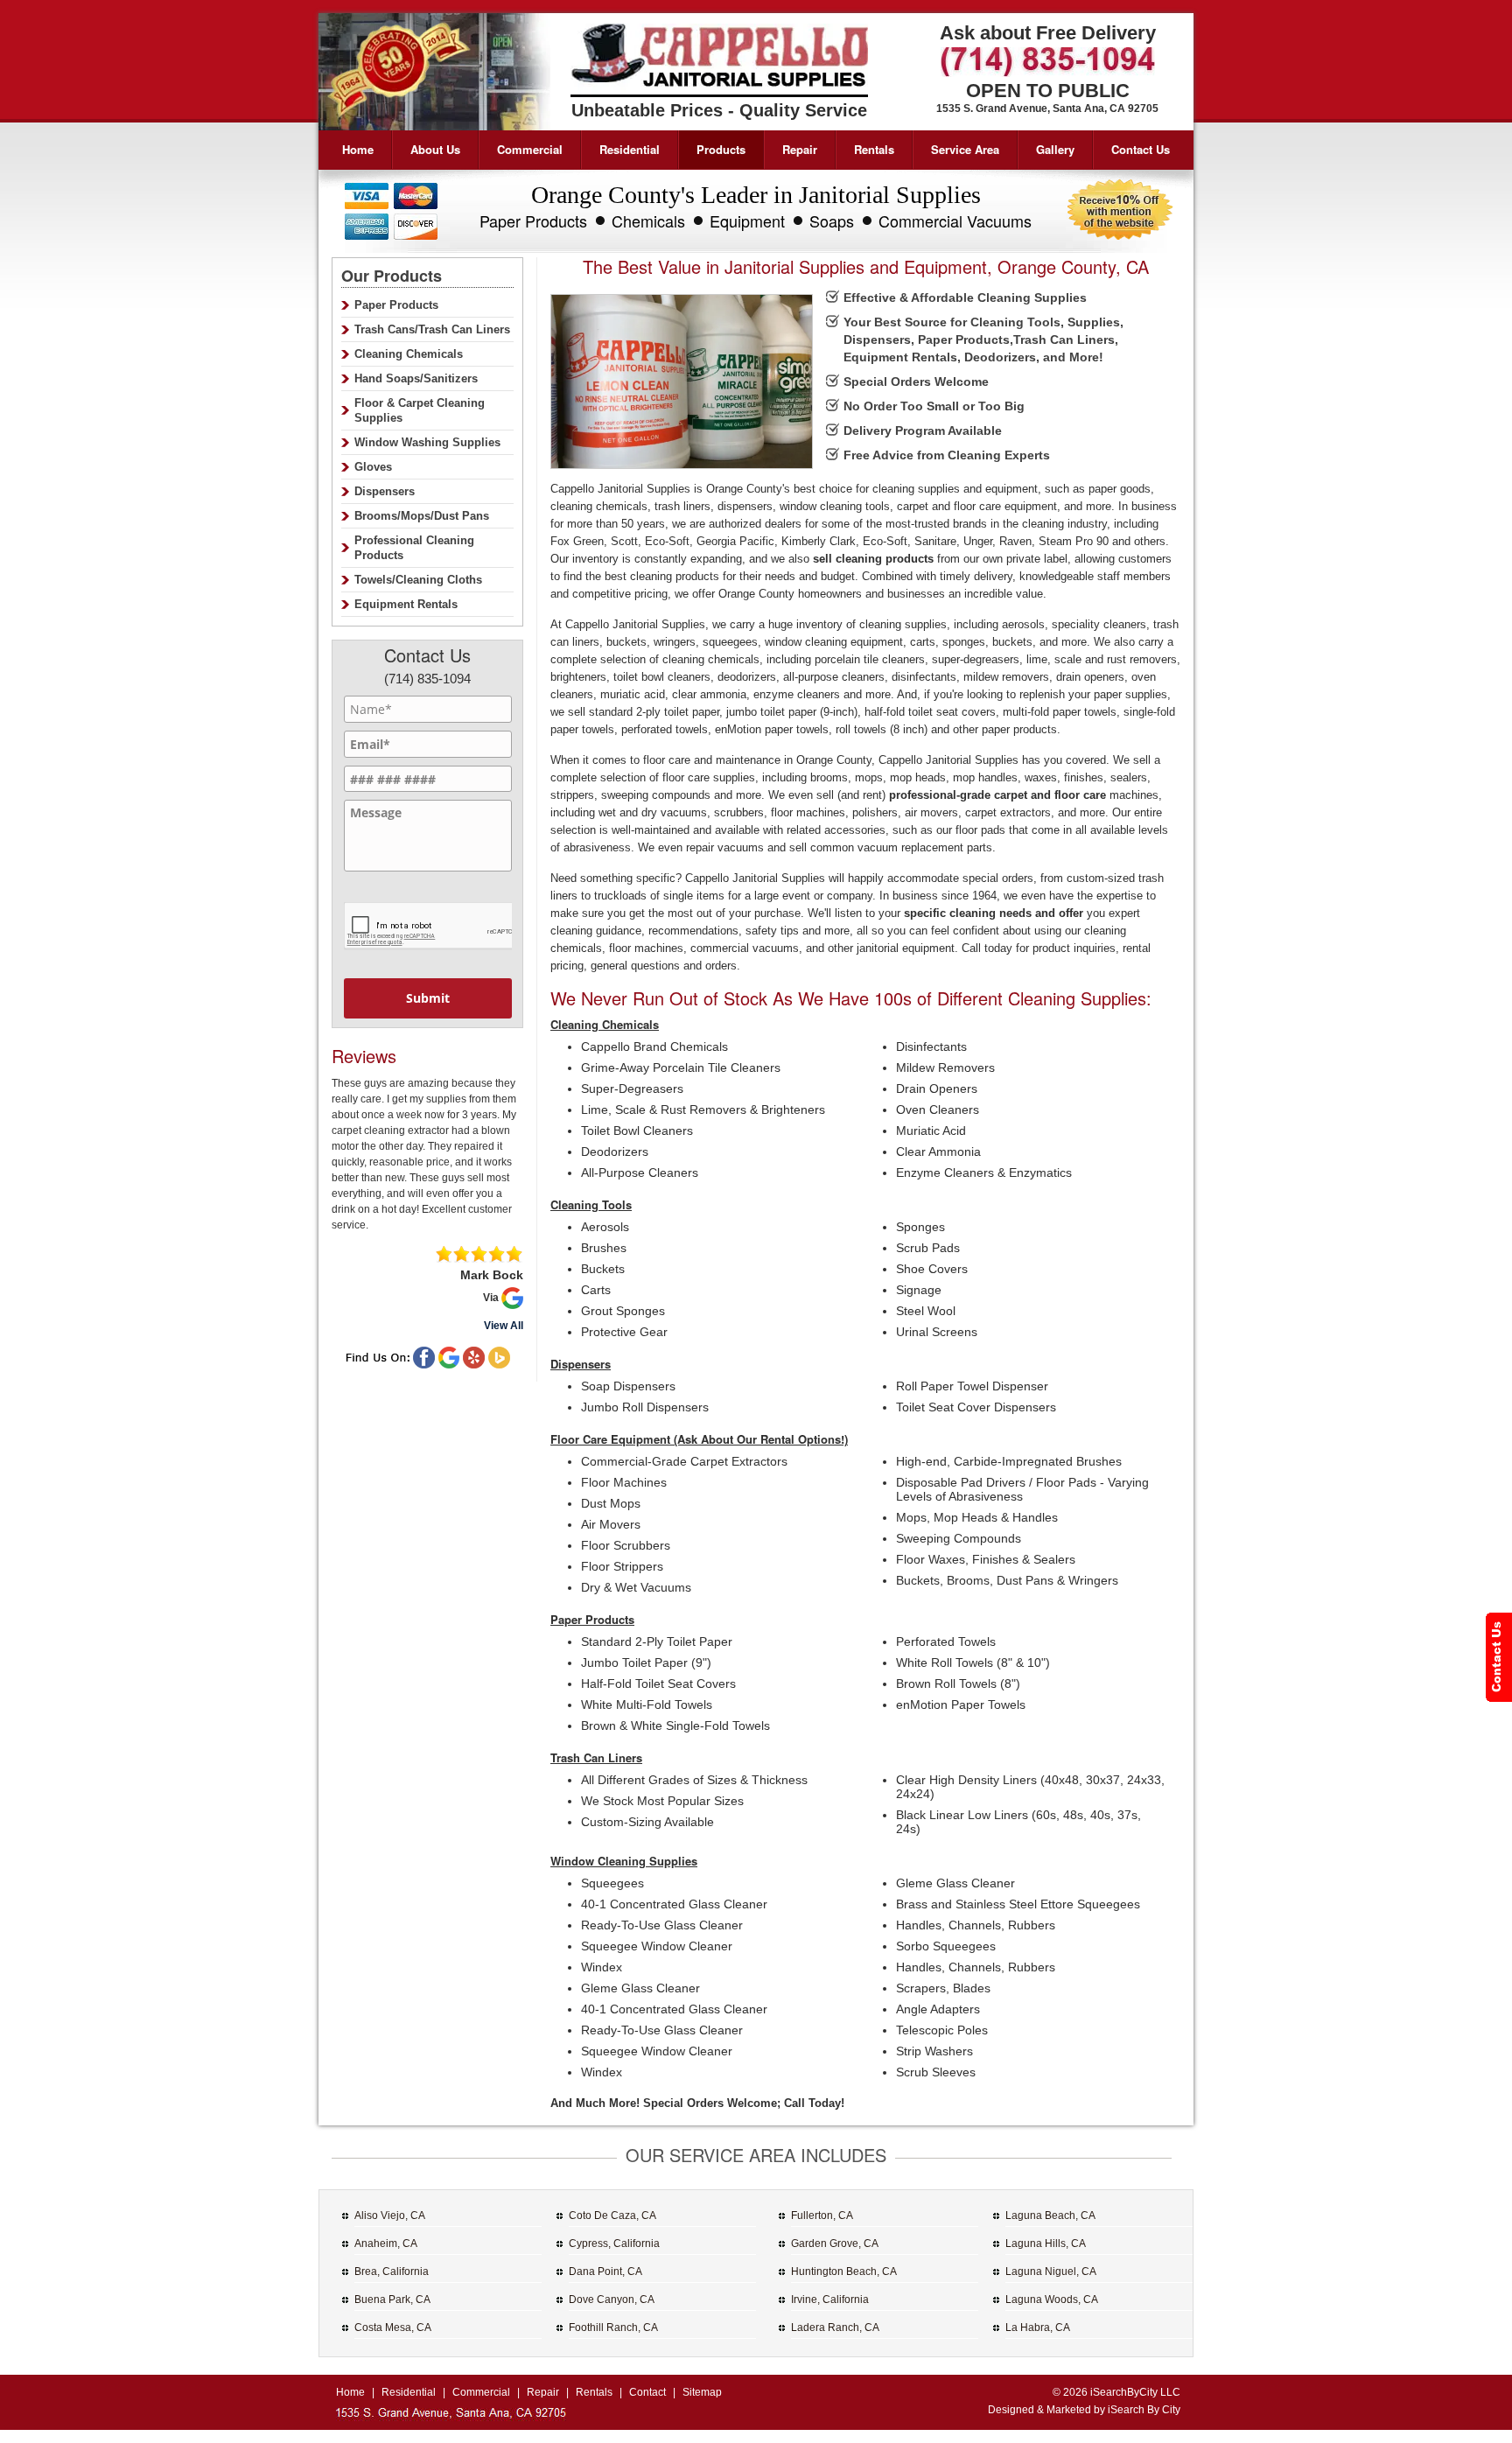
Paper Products (592, 1619)
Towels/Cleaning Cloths (418, 580)
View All (504, 1326)
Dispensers (581, 1364)
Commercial (530, 149)
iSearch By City (1144, 2410)
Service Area (965, 149)
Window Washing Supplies (427, 442)
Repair (800, 149)
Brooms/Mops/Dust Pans (422, 516)
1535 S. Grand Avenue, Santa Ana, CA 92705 (1047, 108)
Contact (647, 2392)
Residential (630, 149)
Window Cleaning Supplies (624, 1861)
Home (358, 149)
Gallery (1055, 149)
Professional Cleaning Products (414, 548)
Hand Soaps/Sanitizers (416, 378)
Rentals (874, 149)
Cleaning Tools (591, 1204)
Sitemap (702, 2392)
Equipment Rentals (406, 604)
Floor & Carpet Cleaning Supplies (420, 410)
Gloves (373, 467)
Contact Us (1141, 149)
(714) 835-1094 (427, 679)
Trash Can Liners (596, 1757)
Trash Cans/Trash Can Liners (432, 329)
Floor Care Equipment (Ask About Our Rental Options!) (699, 1439)
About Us (435, 149)
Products (721, 149)
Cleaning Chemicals (605, 1024)
